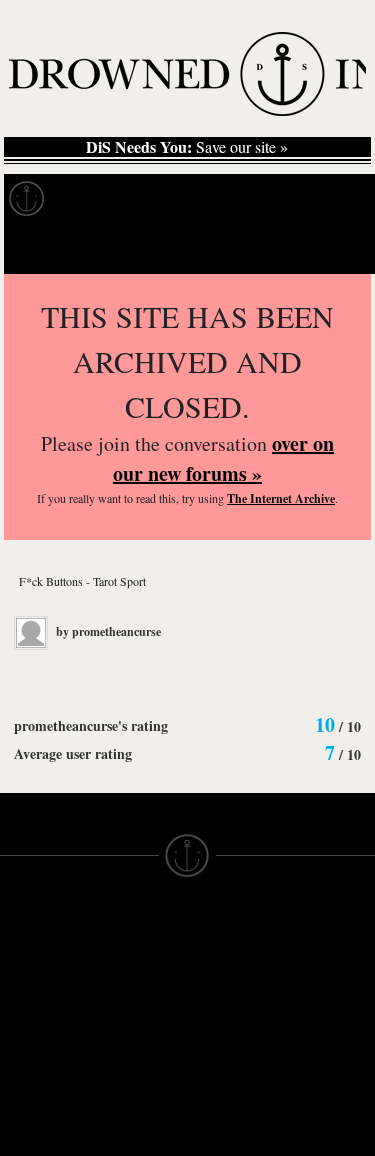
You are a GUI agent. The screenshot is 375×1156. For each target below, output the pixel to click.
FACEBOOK (135, 1081)
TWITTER (127, 1099)
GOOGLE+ (131, 1063)
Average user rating (73, 753)
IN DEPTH (35, 1037)
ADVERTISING (239, 1001)
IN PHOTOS (41, 1055)
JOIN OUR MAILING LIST (130, 983)
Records (99, 199)
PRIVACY (220, 983)
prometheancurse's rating (91, 725)
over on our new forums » (223, 458)
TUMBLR (125, 1135)
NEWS (22, 1019)
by (107, 631)
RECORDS (38, 1073)
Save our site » (187, 147)
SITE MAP (35, 1001)
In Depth (194, 199)
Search (331, 248)
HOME (23, 983)
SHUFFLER (133, 1117)
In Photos (293, 199)
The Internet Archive (281, 498)
